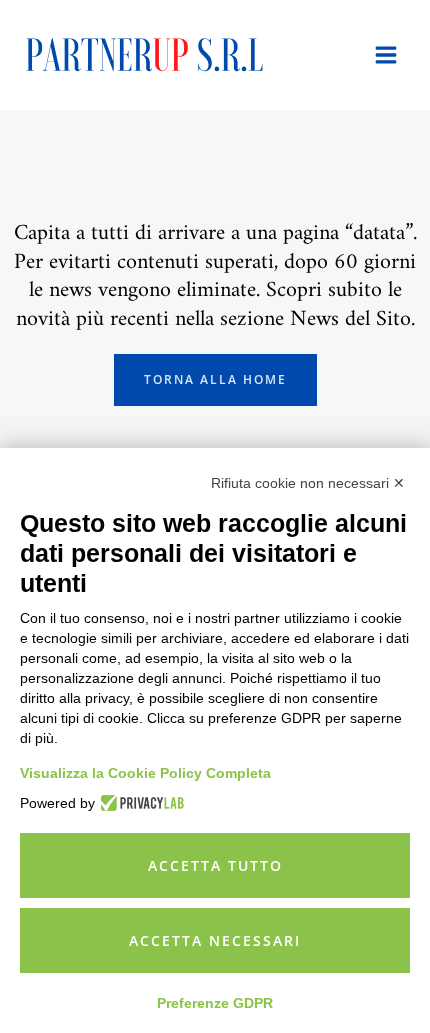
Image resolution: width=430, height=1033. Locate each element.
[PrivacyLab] (139, 803)
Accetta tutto (215, 865)
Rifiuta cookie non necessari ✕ (308, 483)
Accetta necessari (215, 940)
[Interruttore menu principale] (386, 55)
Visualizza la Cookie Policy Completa (145, 773)
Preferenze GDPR (215, 1003)
